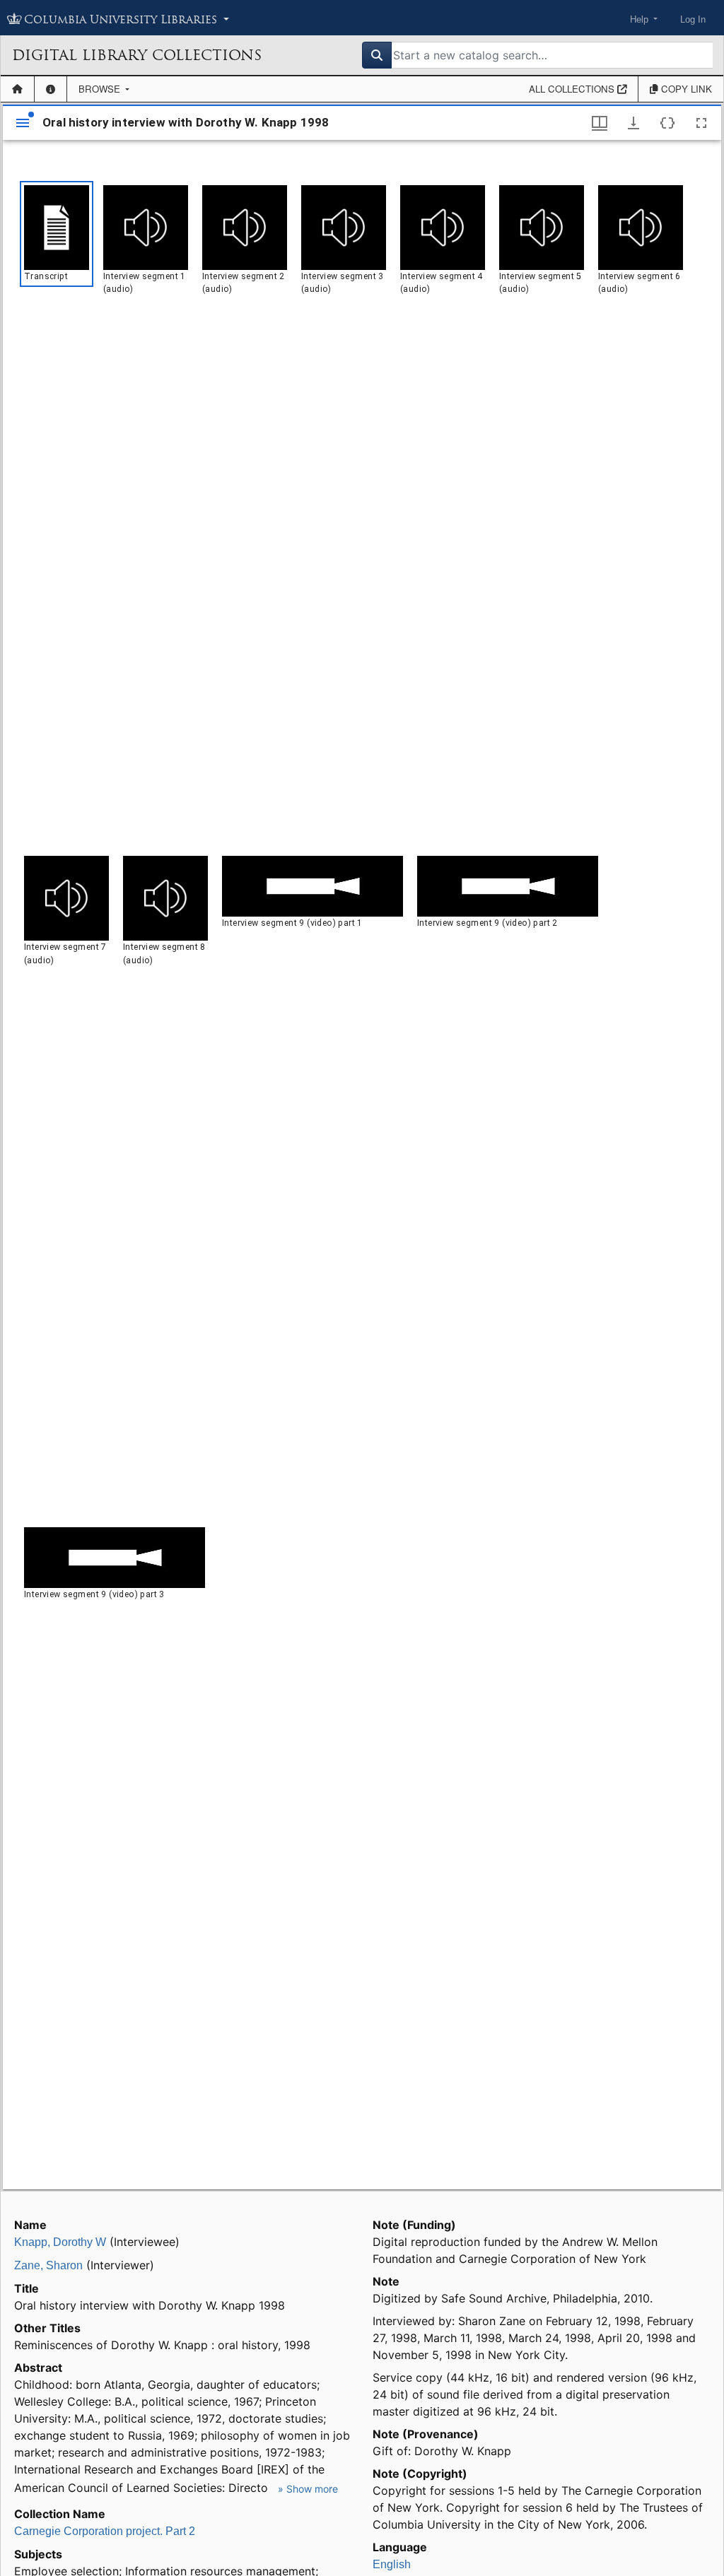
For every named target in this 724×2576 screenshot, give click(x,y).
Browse (101, 89)
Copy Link (685, 89)
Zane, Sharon (48, 2265)
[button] (57, 234)
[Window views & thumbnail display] (600, 123)
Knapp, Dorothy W (60, 2242)
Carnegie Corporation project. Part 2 (105, 2531)
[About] (51, 89)
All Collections (573, 89)
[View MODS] (667, 123)
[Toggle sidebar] (23, 123)
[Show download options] (633, 123)
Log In (693, 19)
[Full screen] (701, 123)
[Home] (17, 89)
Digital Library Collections (137, 55)
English (392, 2564)
